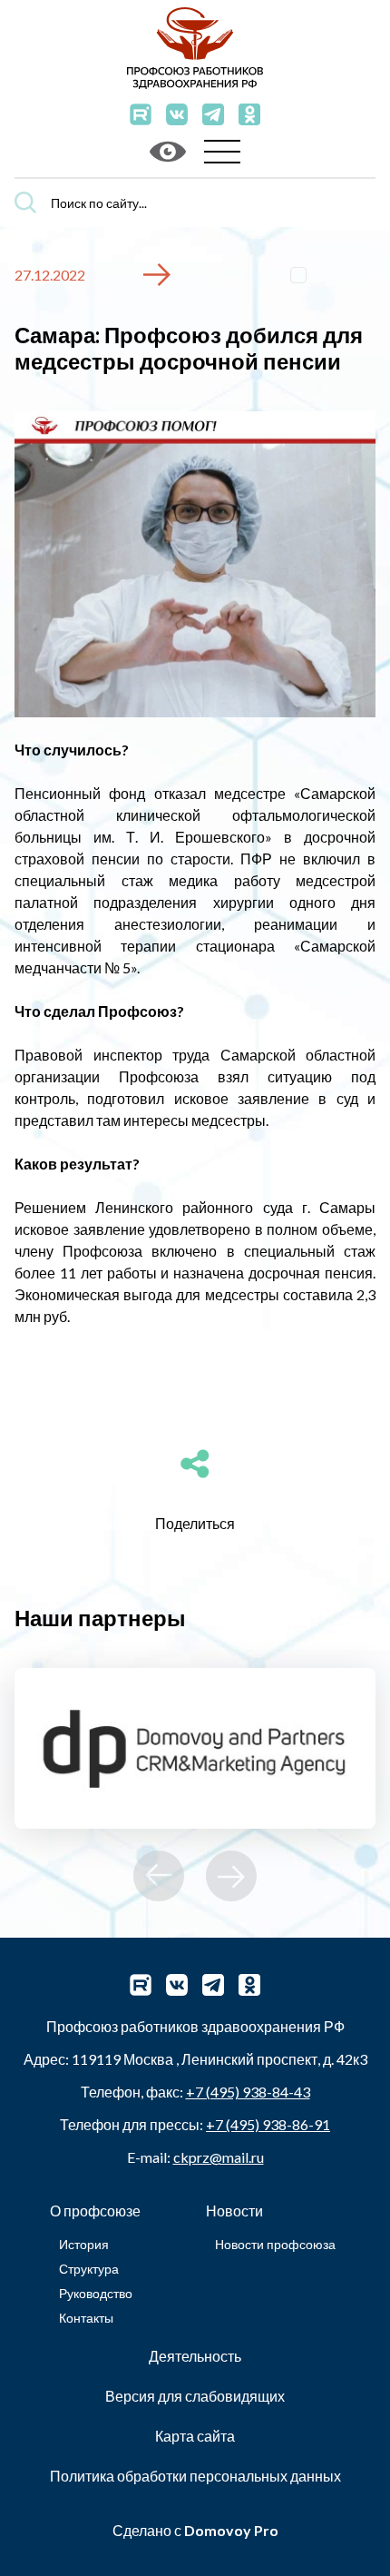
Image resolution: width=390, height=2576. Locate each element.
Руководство (96, 2293)
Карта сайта (195, 2436)
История (84, 2244)
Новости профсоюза (275, 2244)
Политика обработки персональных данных (195, 2476)
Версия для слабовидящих (195, 2396)
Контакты (86, 2318)
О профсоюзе (95, 2211)
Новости (234, 2211)
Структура (89, 2269)
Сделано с (195, 2530)
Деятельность (195, 2356)
